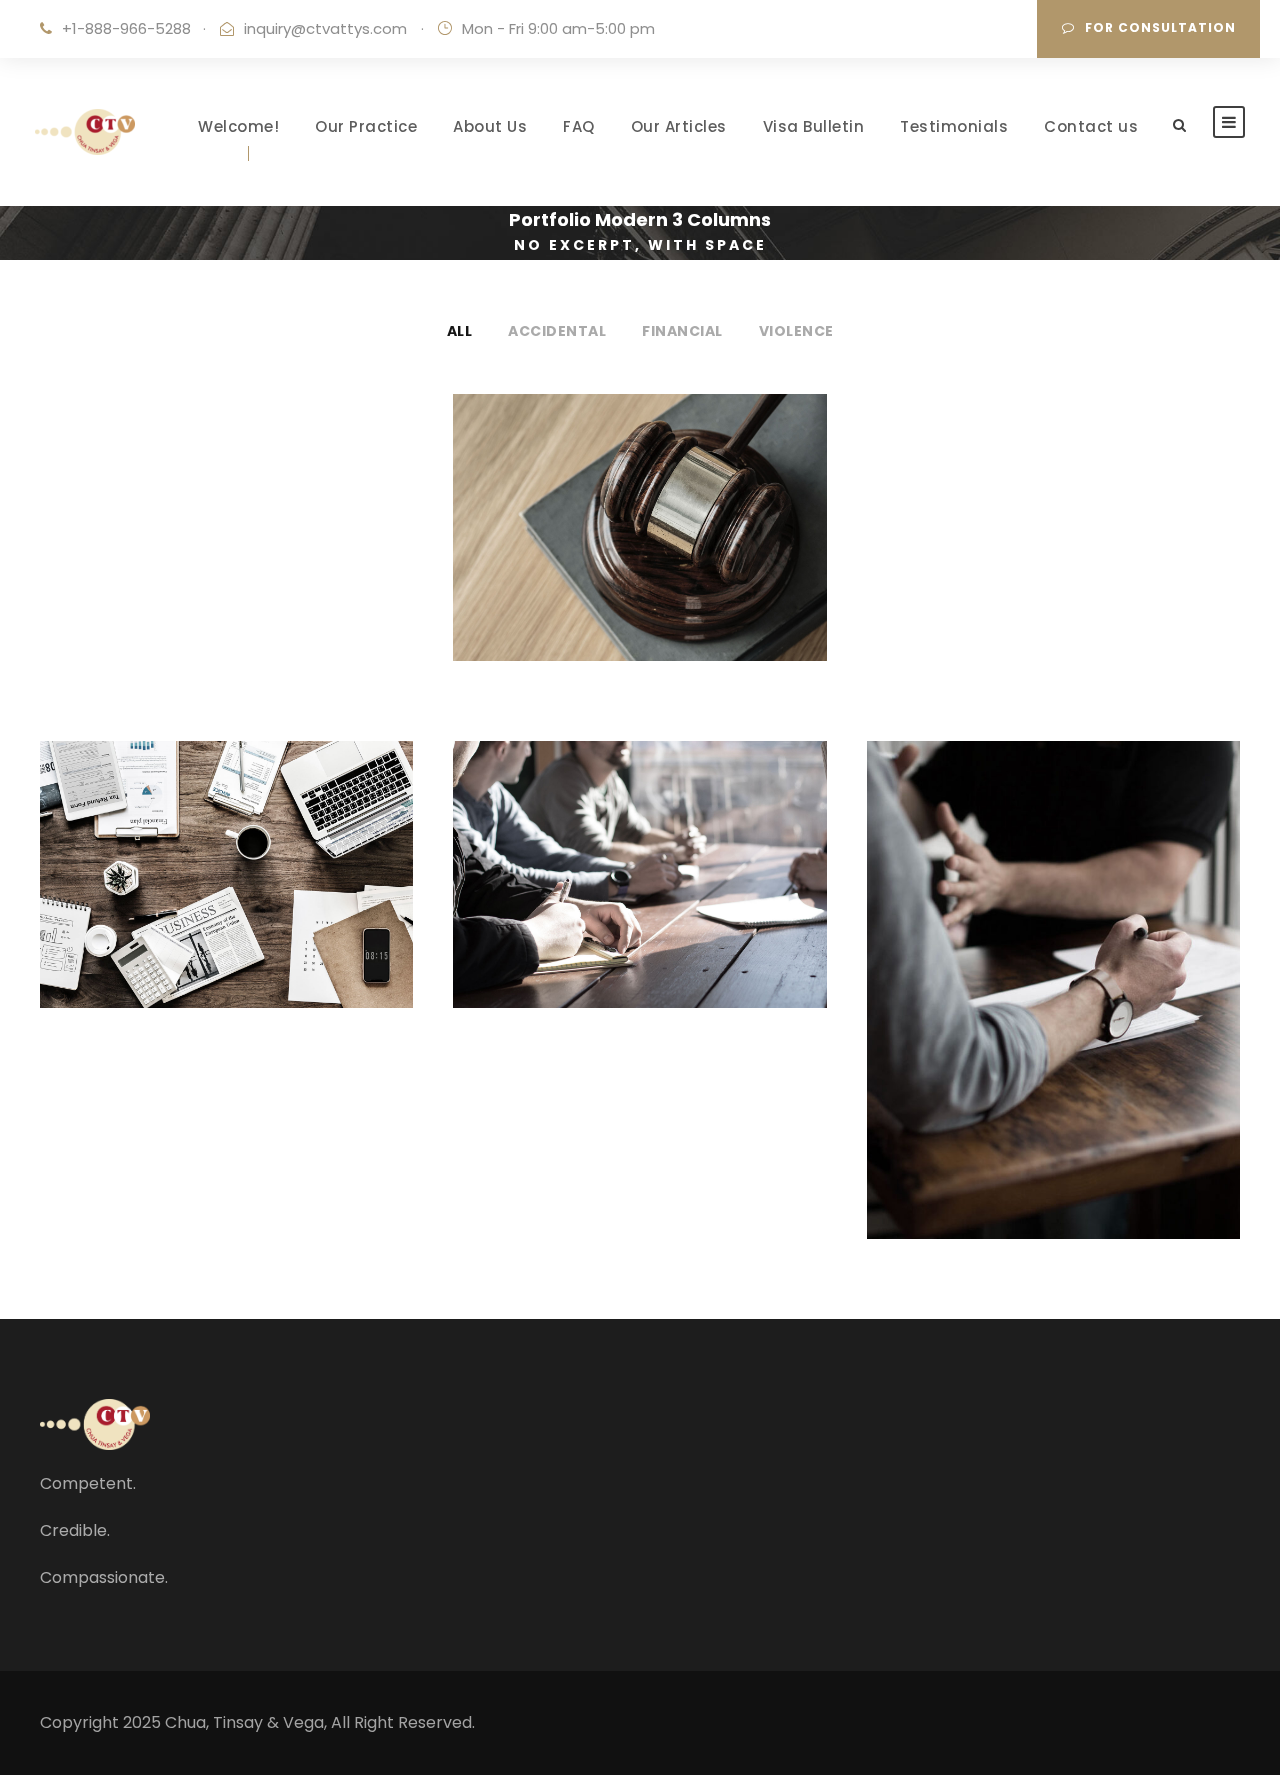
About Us (490, 126)
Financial (682, 331)
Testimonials (954, 126)
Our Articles (679, 126)
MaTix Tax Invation (639, 859)
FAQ (579, 126)
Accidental (557, 331)
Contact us (1091, 126)
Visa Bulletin (814, 126)
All (460, 331)
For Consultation (1160, 27)
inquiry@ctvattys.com (325, 28)
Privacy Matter (227, 859)
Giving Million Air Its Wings (639, 512)
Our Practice (366, 126)
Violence (796, 331)
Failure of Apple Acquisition (1053, 974)
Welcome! (238, 126)
